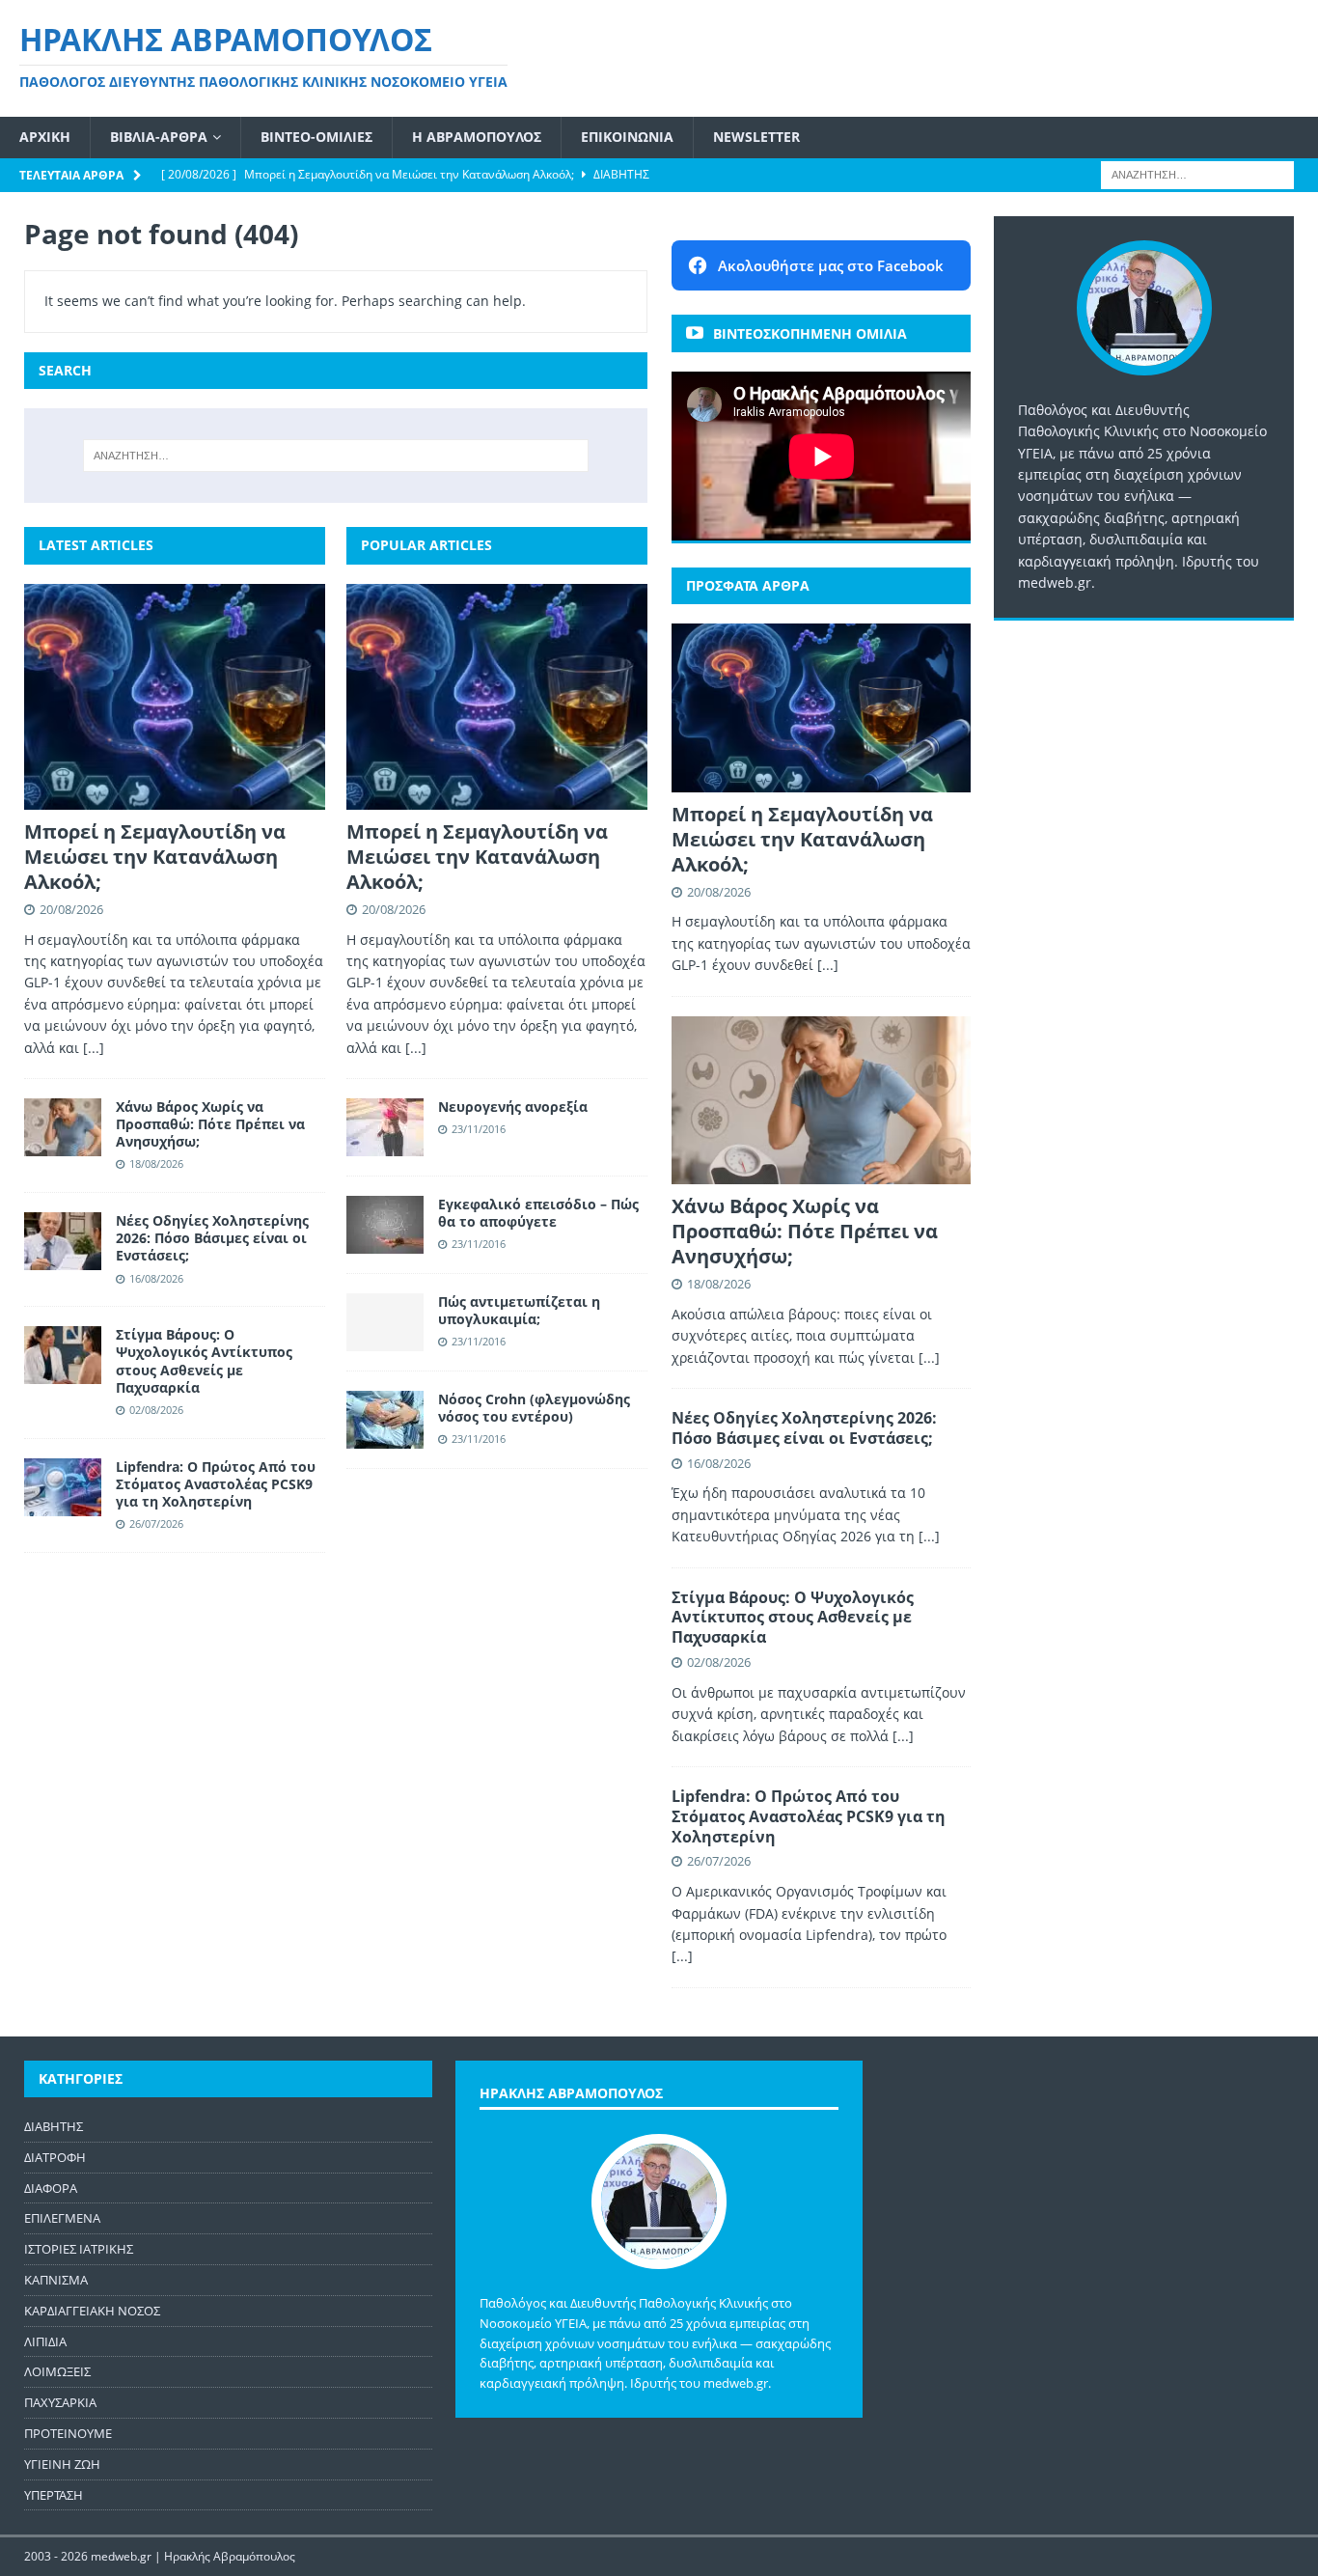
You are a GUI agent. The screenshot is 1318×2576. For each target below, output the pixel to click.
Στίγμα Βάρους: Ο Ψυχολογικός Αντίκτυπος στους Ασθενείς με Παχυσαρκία (204, 1361)
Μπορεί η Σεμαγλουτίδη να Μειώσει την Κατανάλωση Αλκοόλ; (155, 857)
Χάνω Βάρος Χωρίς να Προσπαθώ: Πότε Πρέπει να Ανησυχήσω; (210, 1124)
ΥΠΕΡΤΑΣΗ (54, 2495)
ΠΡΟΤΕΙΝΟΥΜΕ (68, 2433)
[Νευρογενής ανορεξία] (385, 1127)
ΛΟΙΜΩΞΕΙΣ (57, 2371)
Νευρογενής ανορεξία (513, 1107)
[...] (94, 1048)
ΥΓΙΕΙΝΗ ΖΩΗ (62, 2464)
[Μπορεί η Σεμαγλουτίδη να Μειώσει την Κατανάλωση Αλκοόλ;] (175, 697)
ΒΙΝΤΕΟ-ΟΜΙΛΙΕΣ (316, 137)
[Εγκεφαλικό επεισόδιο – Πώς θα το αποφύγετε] (385, 1225)
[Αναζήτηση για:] (1197, 173)
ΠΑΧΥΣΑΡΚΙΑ (60, 2402)
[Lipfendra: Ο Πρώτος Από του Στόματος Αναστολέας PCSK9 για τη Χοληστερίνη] (63, 1487)
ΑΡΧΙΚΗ (45, 137)
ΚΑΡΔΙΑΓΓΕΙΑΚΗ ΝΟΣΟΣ (92, 2311)
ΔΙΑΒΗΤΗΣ (54, 2126)
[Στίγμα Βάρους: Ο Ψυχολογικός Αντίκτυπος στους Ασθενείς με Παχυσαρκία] (63, 1355)
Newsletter (756, 137)
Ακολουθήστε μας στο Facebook (831, 265)
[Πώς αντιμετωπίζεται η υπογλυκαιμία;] (385, 1322)
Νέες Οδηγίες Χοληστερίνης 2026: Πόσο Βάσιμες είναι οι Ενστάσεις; (212, 1238)
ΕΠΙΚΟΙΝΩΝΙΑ (627, 137)
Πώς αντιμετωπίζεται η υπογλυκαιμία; (519, 1310)
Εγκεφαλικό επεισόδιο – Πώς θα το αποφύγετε (538, 1213)
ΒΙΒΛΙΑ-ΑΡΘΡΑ (159, 137)
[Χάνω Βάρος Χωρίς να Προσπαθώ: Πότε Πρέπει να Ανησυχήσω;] (63, 1127)
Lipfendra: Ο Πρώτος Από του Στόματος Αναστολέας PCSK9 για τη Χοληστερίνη (216, 1484)
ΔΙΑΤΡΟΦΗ (55, 2157)
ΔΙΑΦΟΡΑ (51, 2188)
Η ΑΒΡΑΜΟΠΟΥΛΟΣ (477, 137)
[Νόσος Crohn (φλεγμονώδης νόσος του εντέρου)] (385, 1420)
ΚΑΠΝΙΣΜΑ (56, 2280)
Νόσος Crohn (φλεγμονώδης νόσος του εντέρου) (534, 1408)
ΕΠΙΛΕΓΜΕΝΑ (62, 2218)
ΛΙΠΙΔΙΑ (45, 2341)
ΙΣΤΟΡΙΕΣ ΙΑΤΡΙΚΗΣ (79, 2249)
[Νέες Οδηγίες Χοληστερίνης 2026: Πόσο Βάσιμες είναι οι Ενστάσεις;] (63, 1241)
